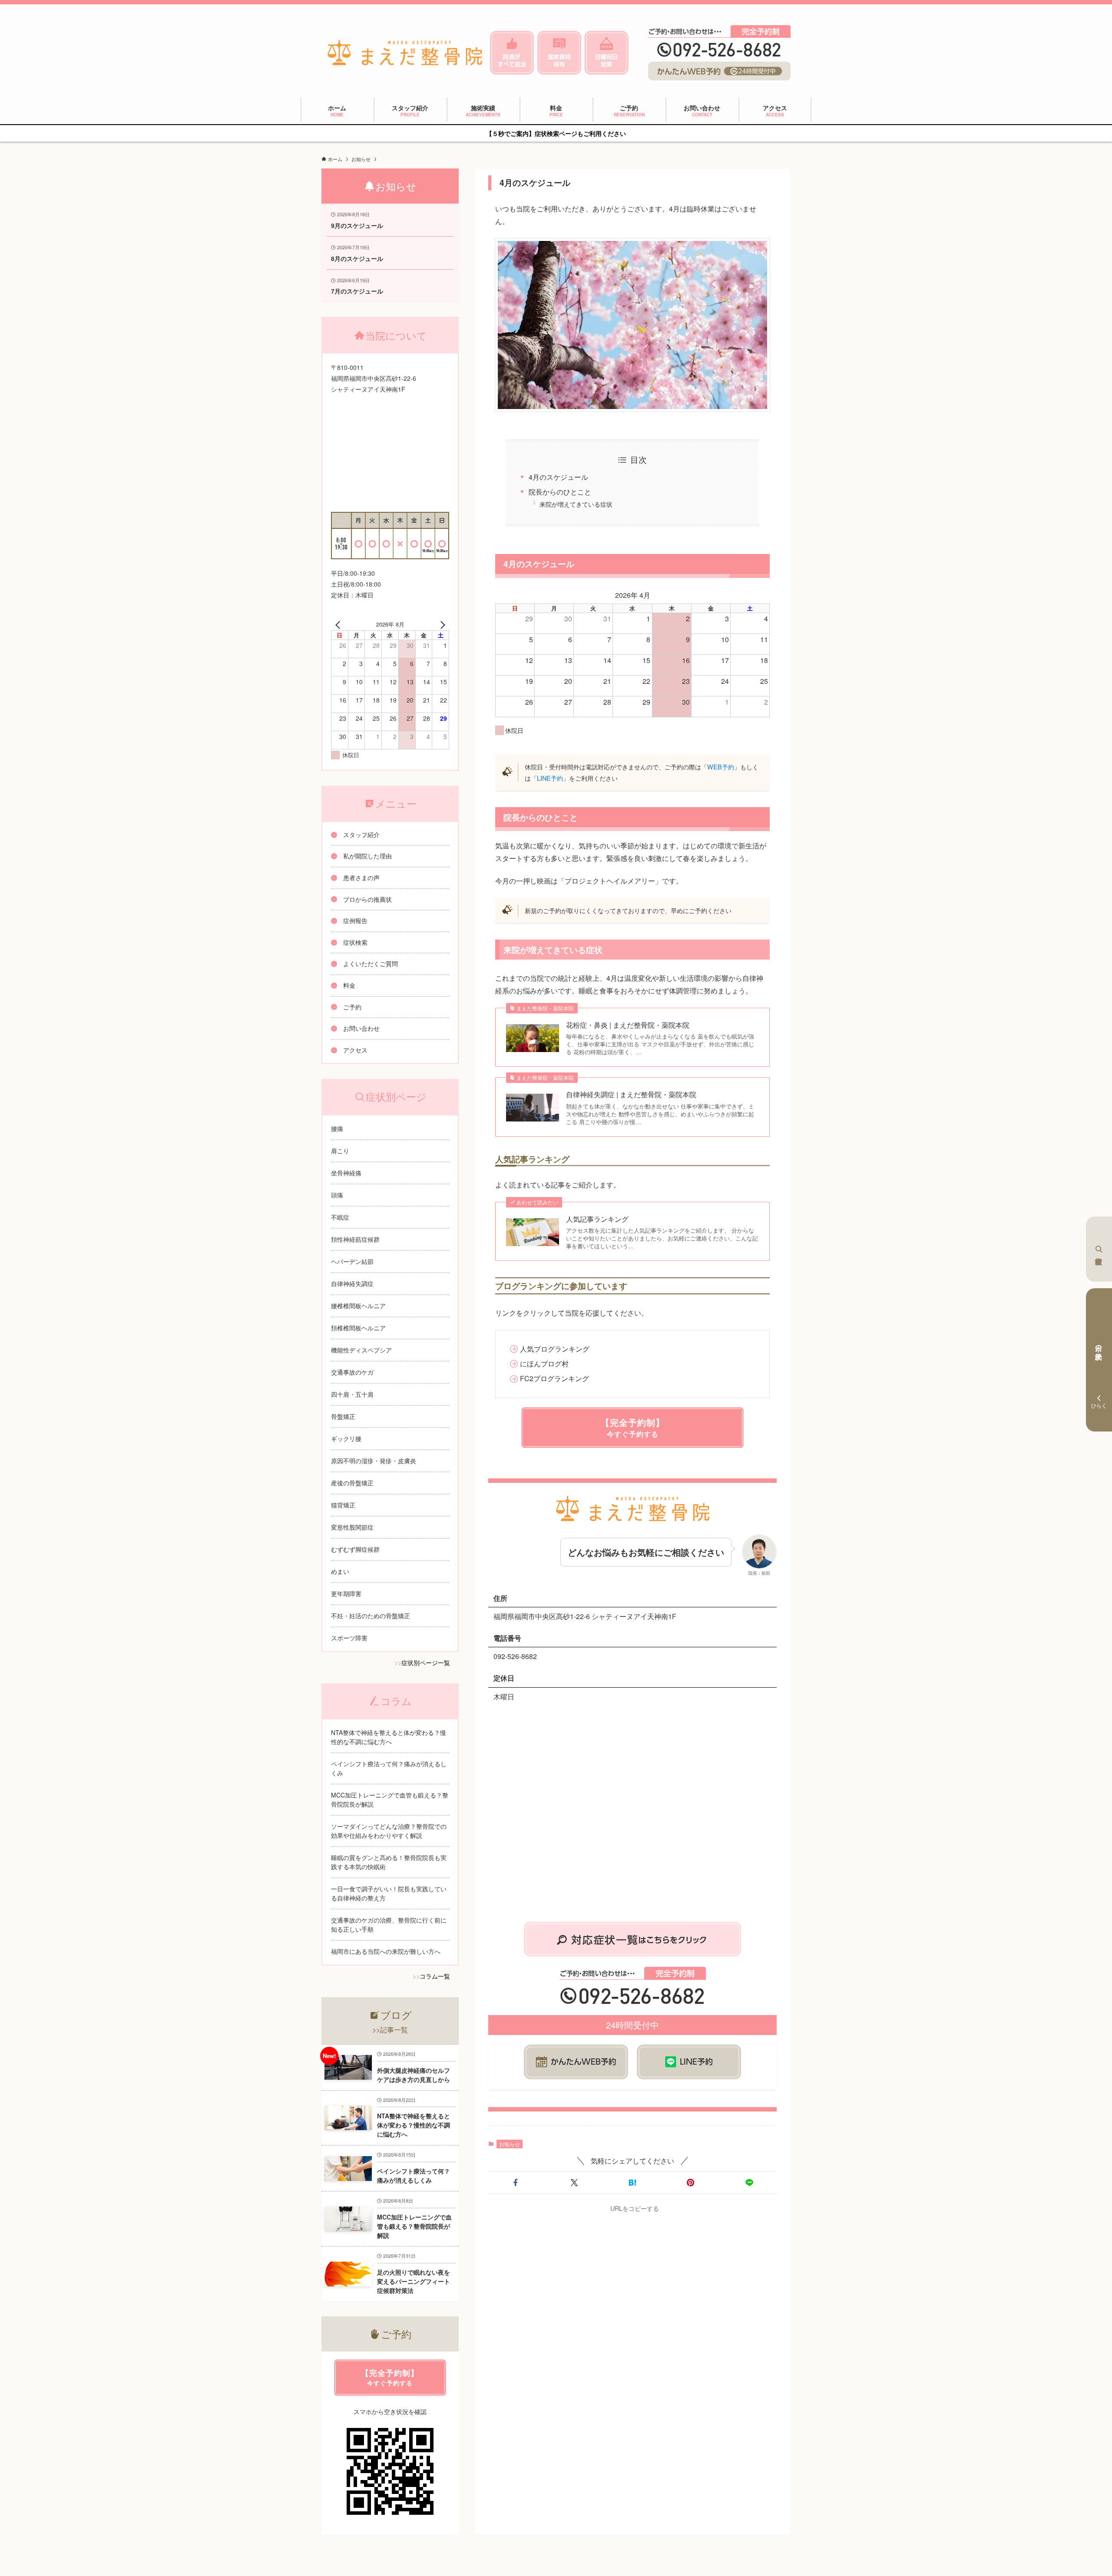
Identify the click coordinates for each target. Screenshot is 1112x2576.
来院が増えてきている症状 (576, 504)
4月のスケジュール (558, 477)
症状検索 (1099, 1249)
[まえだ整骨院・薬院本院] (405, 53)
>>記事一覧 (390, 2030)
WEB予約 (721, 767)
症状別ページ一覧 (426, 1662)
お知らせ (510, 2144)
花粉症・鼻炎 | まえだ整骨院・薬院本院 (628, 1025)
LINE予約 (550, 778)
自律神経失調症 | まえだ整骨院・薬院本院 (631, 1095)
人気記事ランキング (597, 1219)
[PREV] (339, 624)
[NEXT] (441, 624)
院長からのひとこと (560, 492)
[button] (516, 2183)
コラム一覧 (435, 1976)
